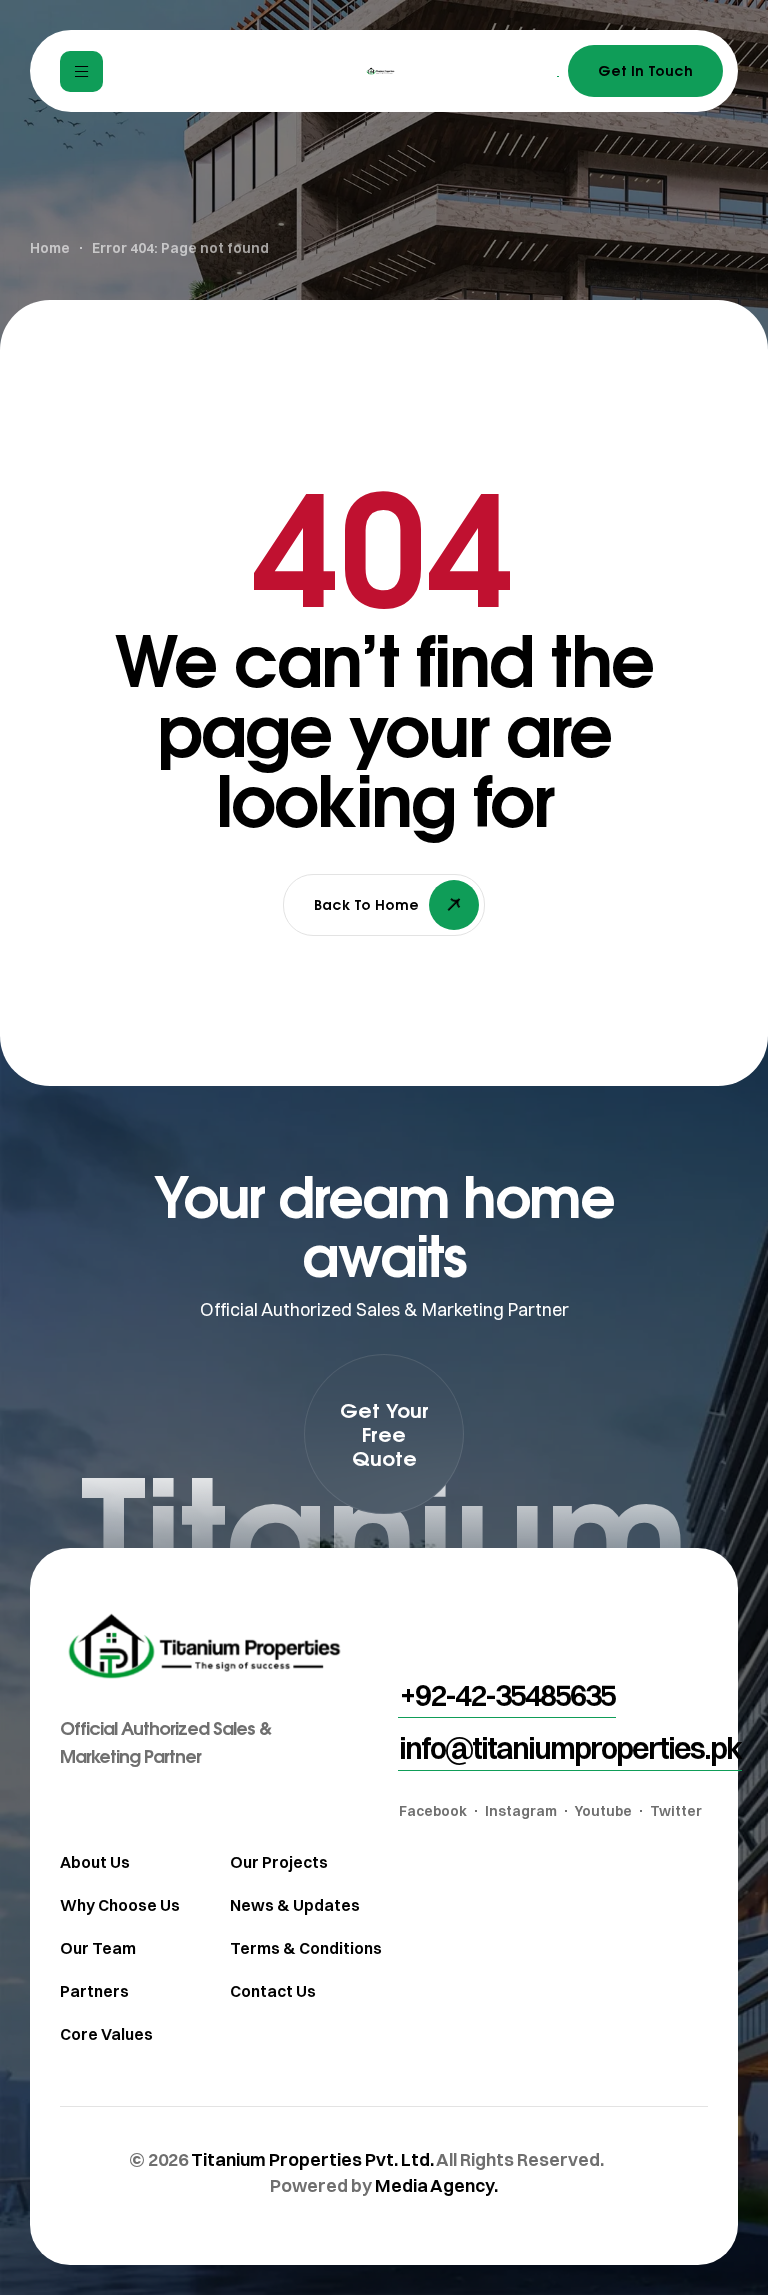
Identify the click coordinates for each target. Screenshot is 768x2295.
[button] (384, 1434)
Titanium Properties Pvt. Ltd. (312, 2159)
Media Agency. (436, 2185)
